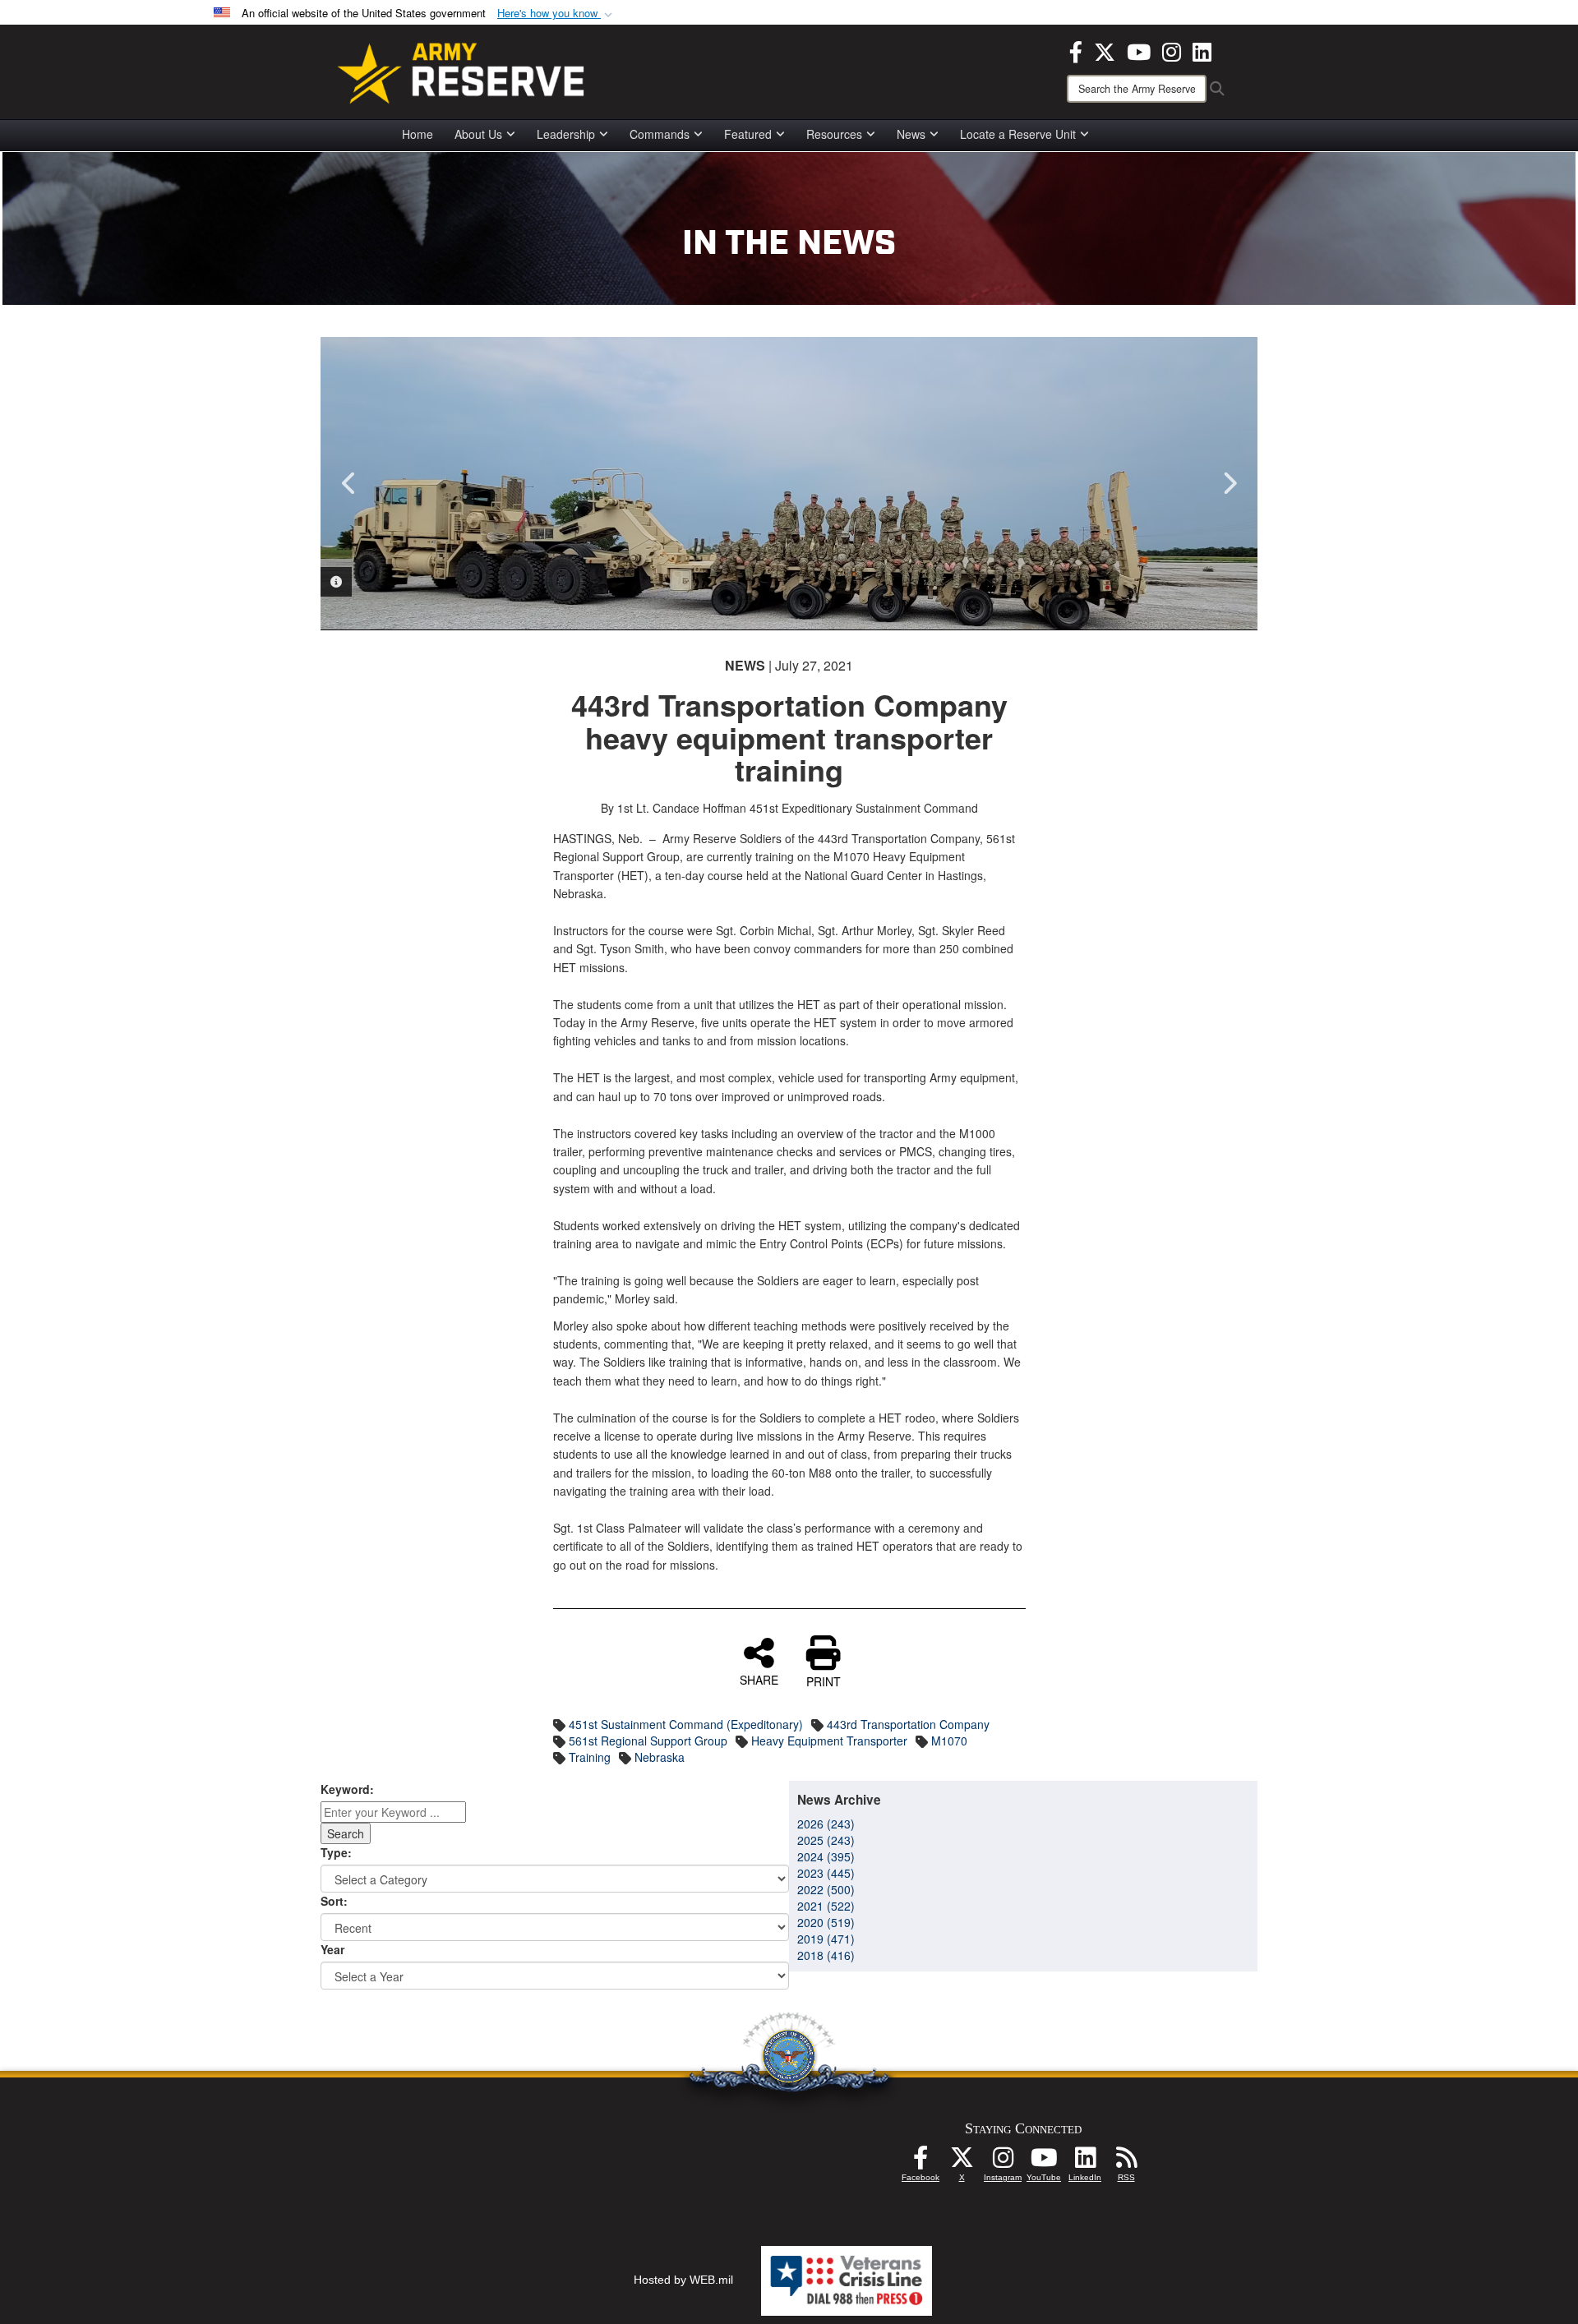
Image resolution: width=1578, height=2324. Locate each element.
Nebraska (660, 1757)
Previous (349, 483)
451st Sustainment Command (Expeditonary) (686, 1724)
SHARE (759, 1679)
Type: (336, 1852)
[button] (556, 14)
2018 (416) (826, 1955)
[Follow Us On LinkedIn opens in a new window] (1085, 2162)
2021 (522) (826, 1906)
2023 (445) (826, 1873)
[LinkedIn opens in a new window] (1202, 50)
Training (590, 1757)
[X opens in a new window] (1105, 50)
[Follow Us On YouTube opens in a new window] (1044, 2162)
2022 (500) (826, 1889)
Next (1229, 483)
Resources (834, 134)
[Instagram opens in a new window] (1172, 50)
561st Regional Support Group (648, 1741)
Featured (748, 134)
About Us (478, 134)
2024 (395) (826, 1856)
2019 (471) (826, 1939)
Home (418, 134)
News (911, 134)
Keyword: (347, 1789)
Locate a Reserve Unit (1018, 134)
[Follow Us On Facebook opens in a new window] (920, 2162)
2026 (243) (826, 1824)
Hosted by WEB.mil (683, 2280)
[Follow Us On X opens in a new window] (962, 2162)
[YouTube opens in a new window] (1139, 50)
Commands (660, 134)
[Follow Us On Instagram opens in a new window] (1003, 2162)
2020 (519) (826, 1922)
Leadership (566, 134)
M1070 (949, 1741)
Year (332, 1949)
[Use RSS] (1126, 2162)
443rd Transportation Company (908, 1724)
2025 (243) (826, 1840)
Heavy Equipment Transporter (829, 1741)
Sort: (334, 1901)
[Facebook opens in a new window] (1076, 50)
